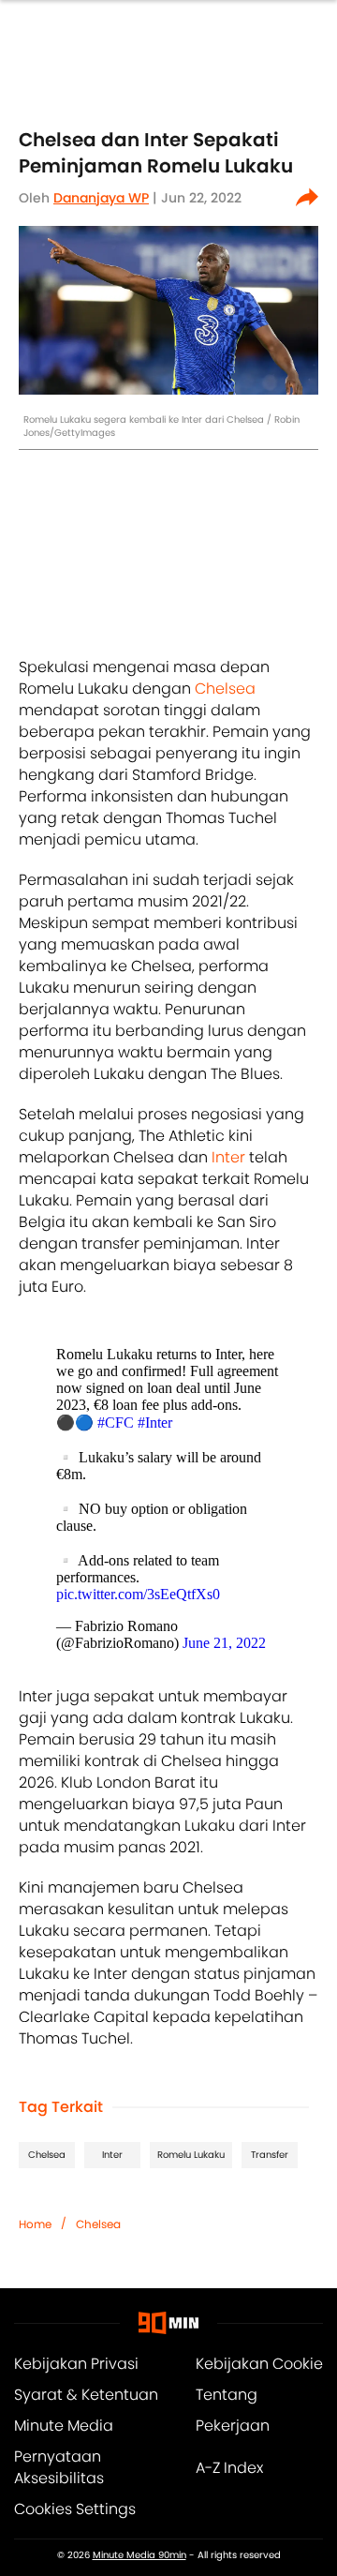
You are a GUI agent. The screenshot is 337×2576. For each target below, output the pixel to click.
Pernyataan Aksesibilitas (59, 2467)
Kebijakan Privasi (76, 2364)
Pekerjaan (233, 2426)
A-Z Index (229, 2468)
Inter (228, 1157)
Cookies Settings (75, 2509)
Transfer (270, 2155)
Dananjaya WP (101, 198)
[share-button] (307, 198)
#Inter (155, 1423)
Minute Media (64, 2426)
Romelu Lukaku (191, 2155)
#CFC (116, 1423)
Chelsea (225, 689)
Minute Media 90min (139, 2555)
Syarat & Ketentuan (86, 2395)
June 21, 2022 (224, 1643)
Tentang (227, 2395)
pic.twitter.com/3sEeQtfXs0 (138, 1594)
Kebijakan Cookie (259, 2364)
